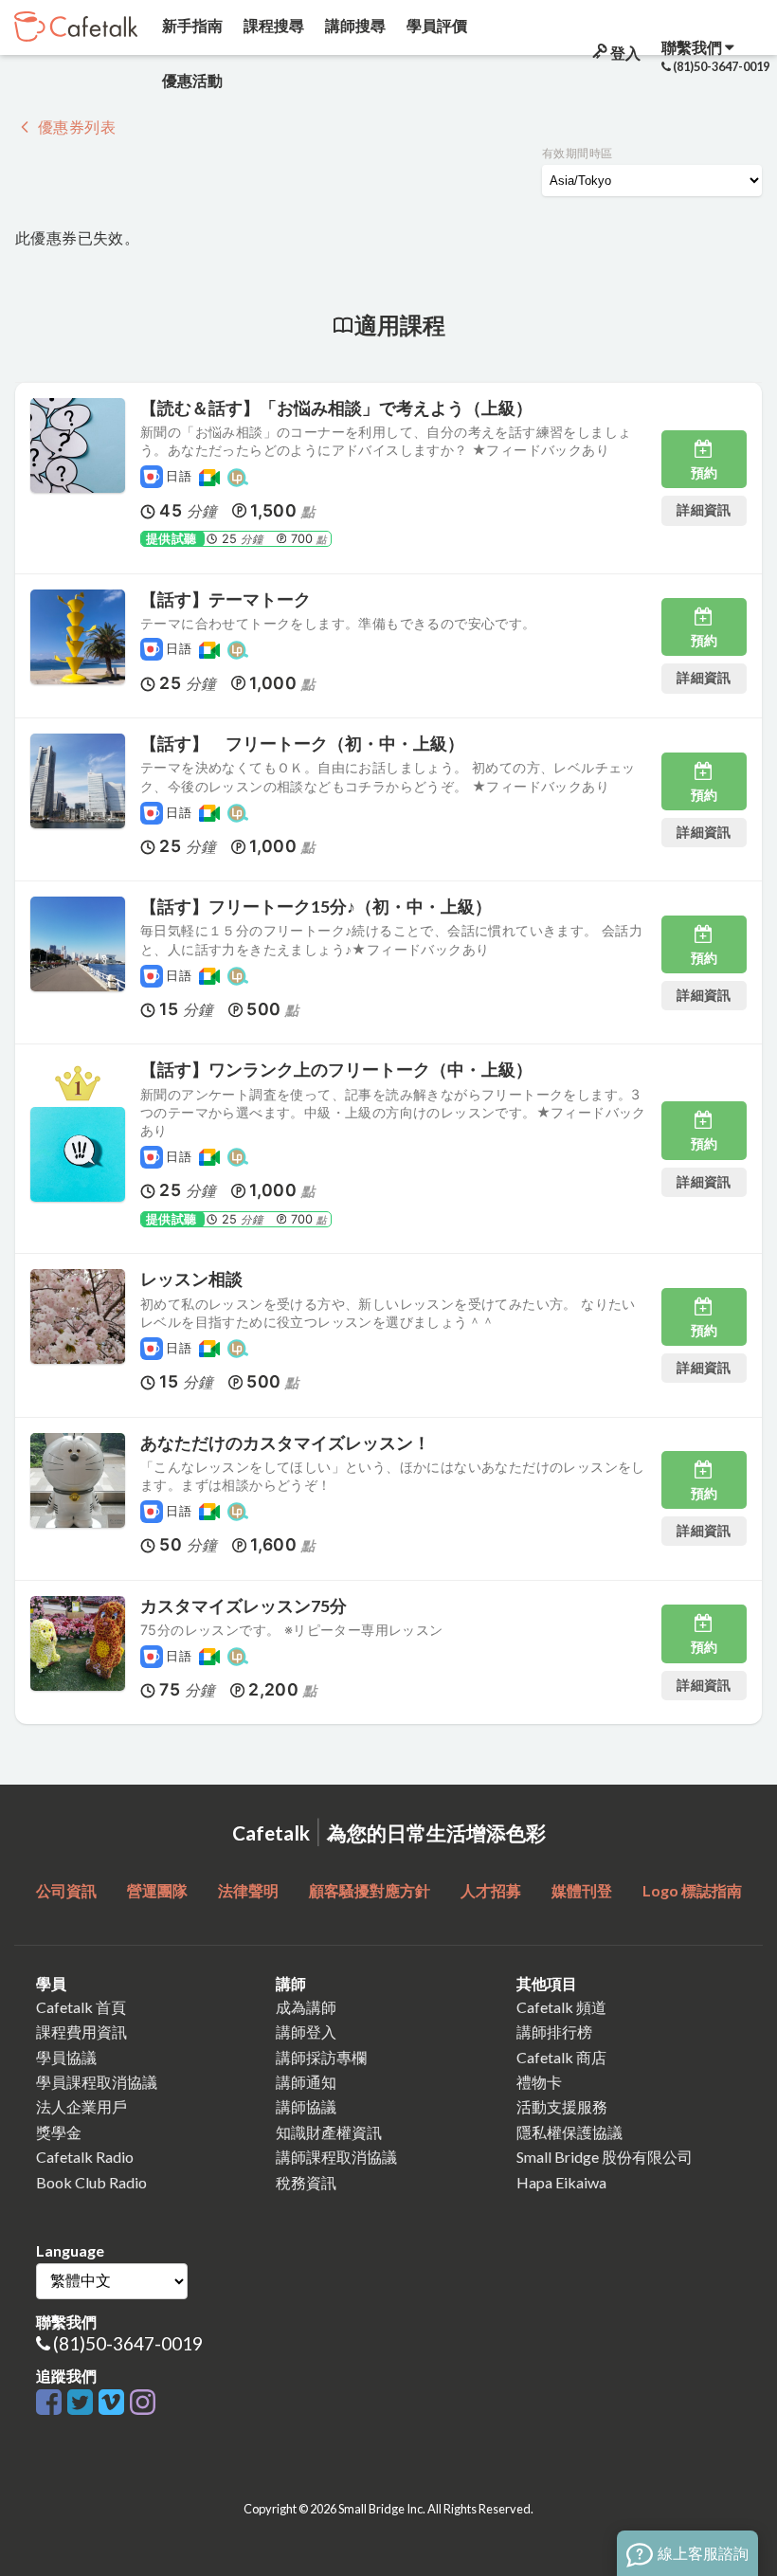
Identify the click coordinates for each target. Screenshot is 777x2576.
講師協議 (306, 2106)
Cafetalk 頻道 (561, 2007)
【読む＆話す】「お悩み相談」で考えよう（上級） (336, 408)
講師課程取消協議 (336, 2157)
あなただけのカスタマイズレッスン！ (285, 1443)
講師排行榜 (554, 2032)
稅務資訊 (306, 2182)
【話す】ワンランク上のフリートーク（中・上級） (336, 1070)
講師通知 (306, 2082)
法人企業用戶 (81, 2106)
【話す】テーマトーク (226, 599)
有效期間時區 (577, 153)
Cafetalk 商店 (561, 2057)
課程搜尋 (272, 25)
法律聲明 (248, 1890)
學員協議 (66, 2057)
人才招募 (491, 1890)
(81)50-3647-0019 (128, 2343)
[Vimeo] (114, 2403)
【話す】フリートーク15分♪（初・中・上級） (316, 907)
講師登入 (306, 2032)
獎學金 (59, 2132)
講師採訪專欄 (321, 2057)
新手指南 (191, 25)
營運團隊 (157, 1890)
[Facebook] (52, 2403)
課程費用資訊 (81, 2032)
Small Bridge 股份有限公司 (605, 2157)
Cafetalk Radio (85, 2157)
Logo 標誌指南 (692, 1890)
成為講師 (306, 2007)
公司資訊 (66, 1890)
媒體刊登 (582, 1890)
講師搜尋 (354, 25)
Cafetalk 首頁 (81, 2007)
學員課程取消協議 (97, 2082)
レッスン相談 (191, 1279)
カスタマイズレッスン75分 (244, 1606)
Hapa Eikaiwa (561, 2182)
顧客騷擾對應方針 (370, 1890)
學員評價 (435, 25)
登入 (624, 53)
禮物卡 (539, 2082)
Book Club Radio (91, 2182)
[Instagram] (143, 2403)
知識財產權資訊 (329, 2132)
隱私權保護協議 (569, 2132)
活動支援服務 (562, 2106)
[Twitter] (83, 2403)
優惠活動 (191, 80)
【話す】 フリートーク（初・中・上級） (302, 744)
